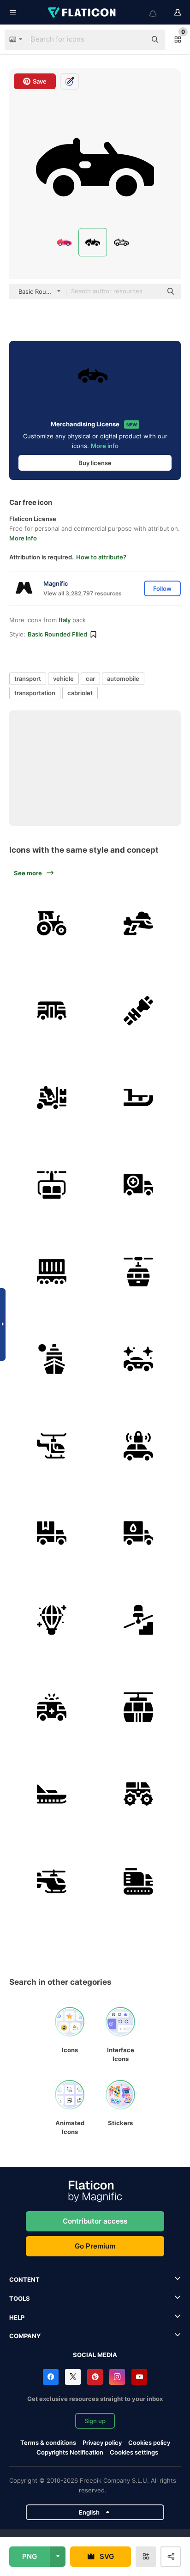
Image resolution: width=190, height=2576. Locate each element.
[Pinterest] (95, 2377)
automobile (123, 679)
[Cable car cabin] (139, 1707)
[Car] (139, 1446)
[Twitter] (73, 2377)
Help (17, 2317)
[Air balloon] (52, 1620)
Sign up (95, 2421)
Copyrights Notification (70, 2452)
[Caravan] (52, 1011)
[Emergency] (52, 1707)
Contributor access (95, 2221)
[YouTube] (139, 2377)
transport (28, 679)
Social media (95, 2355)
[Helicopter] (52, 1446)
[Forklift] (52, 1097)
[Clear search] (135, 40)
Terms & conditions (48, 2443)
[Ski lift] (52, 1185)
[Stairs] (139, 1620)
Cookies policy (149, 2443)
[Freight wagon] (52, 1272)
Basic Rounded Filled (57, 634)
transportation (35, 693)
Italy (65, 620)
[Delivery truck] (52, 1533)
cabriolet (80, 693)
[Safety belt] (139, 1011)
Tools (20, 2298)
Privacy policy (102, 2443)
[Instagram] (117, 2377)
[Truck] (139, 1185)
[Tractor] (52, 923)
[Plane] (139, 923)
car (90, 679)
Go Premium (95, 2246)
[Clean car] (139, 1359)
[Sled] (139, 1097)
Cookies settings (134, 2452)
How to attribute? (101, 557)
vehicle (63, 679)
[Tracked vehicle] (139, 1881)
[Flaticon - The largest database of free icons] (83, 12)
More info (105, 446)
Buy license (95, 463)
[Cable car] (139, 1272)
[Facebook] (51, 2377)
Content (24, 2279)
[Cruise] (52, 1359)
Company (25, 2336)
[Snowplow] (139, 1794)
